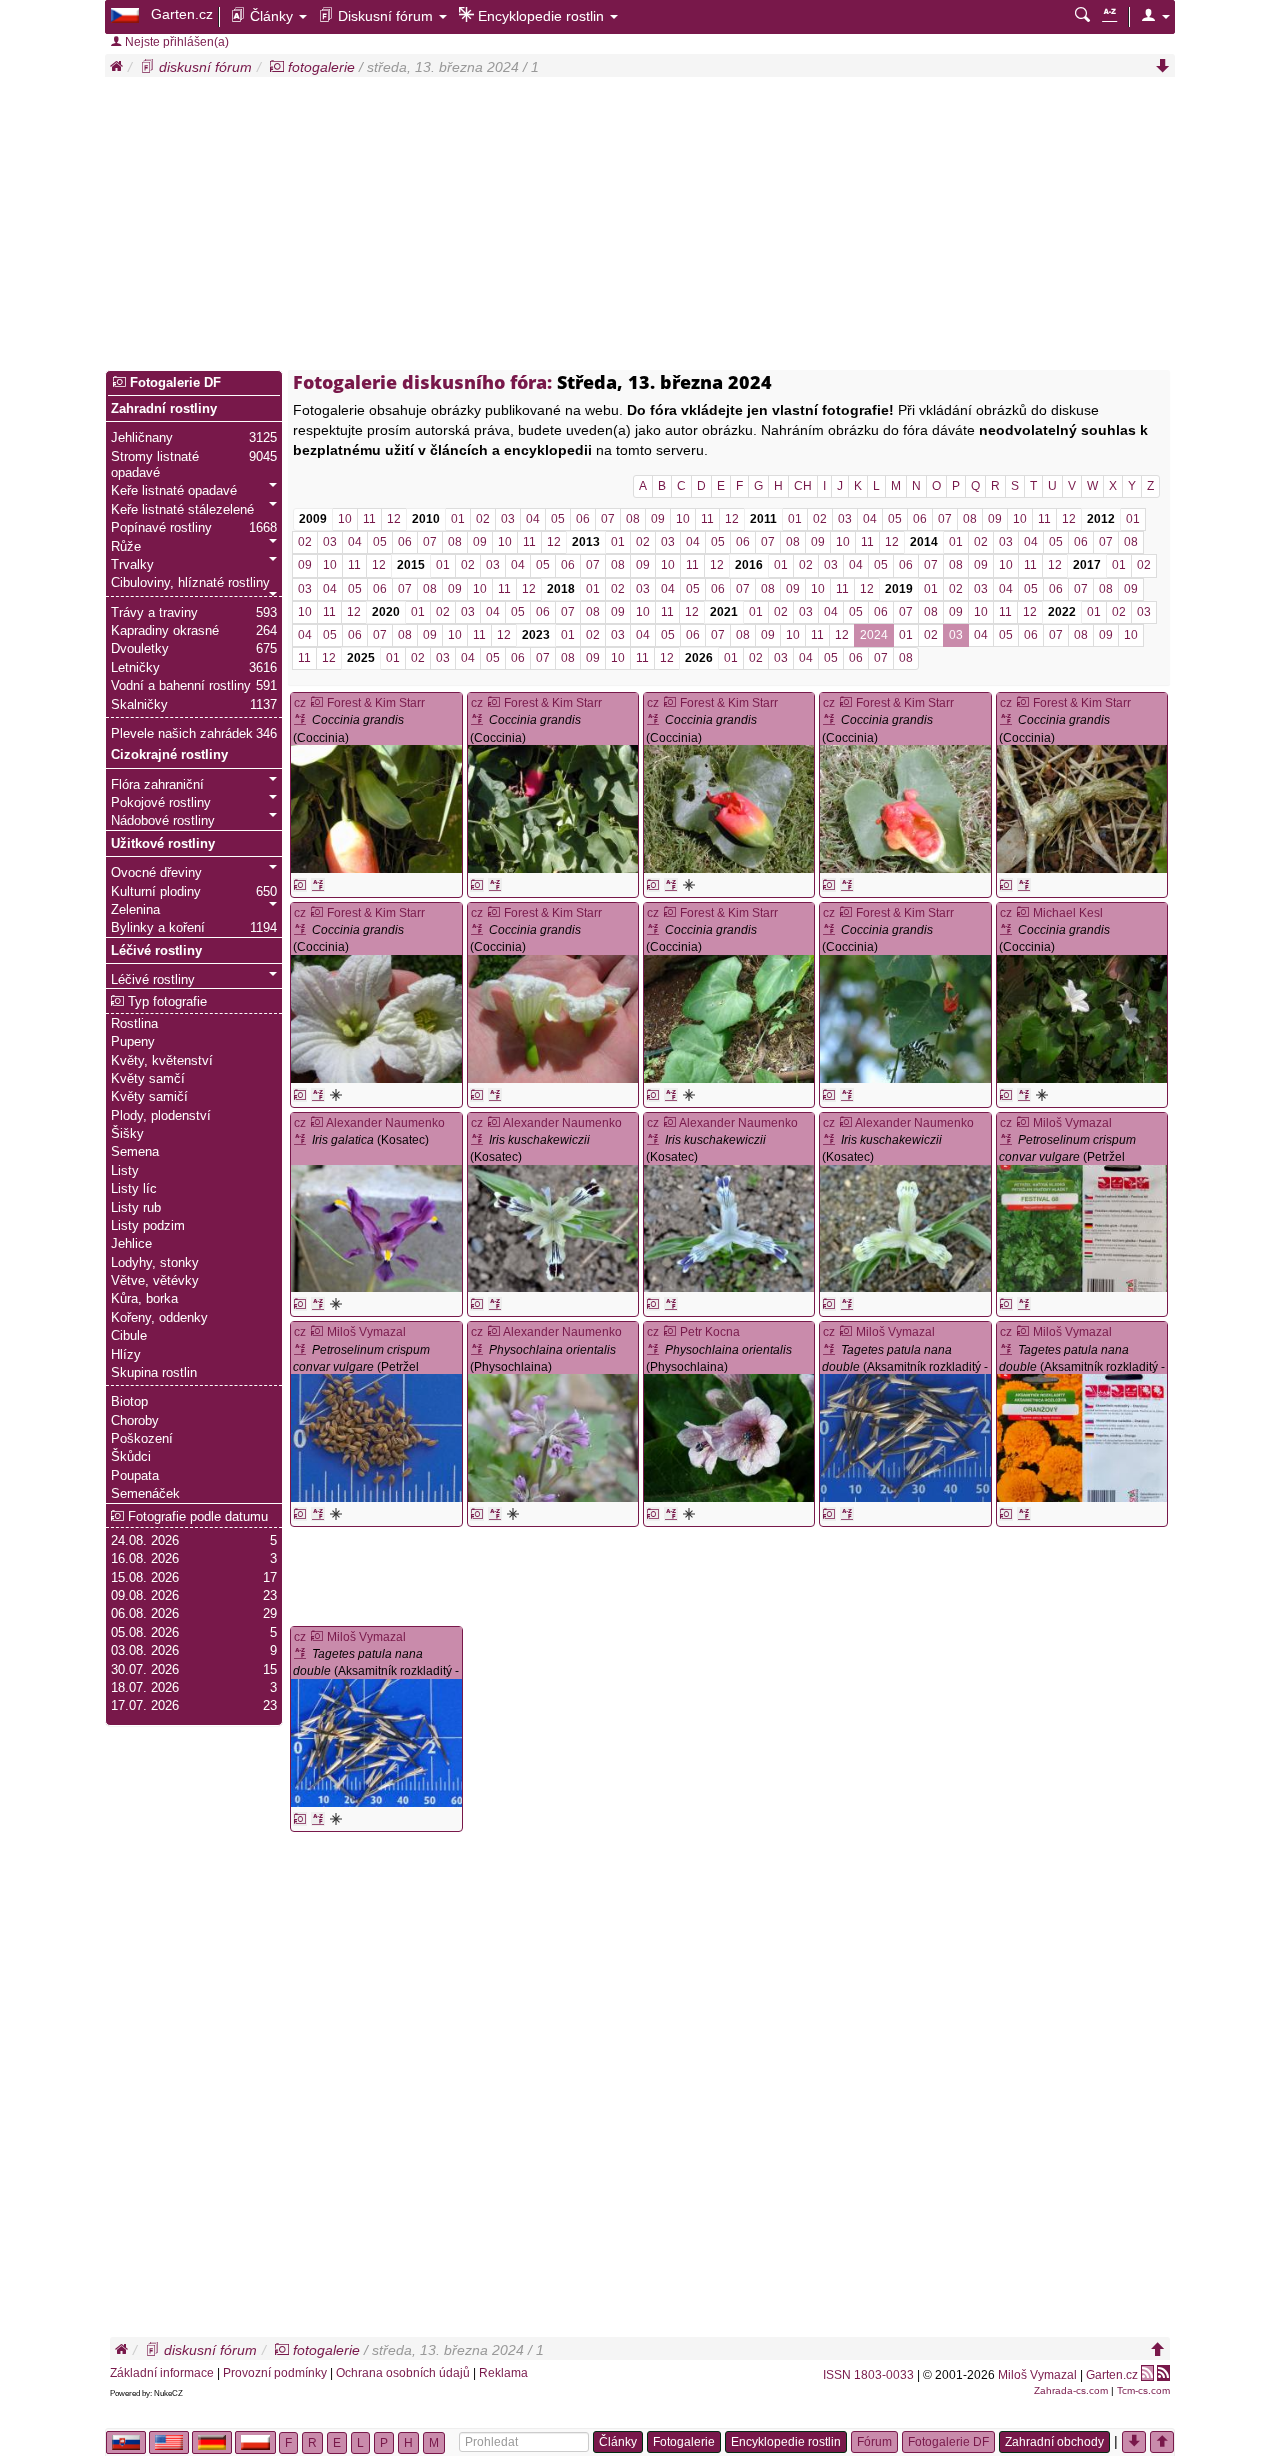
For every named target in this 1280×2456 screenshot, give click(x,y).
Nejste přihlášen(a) (175, 42)
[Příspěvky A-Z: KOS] (318, 1304)
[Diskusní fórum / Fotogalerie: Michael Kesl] (1023, 913)
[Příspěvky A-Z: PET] (1024, 1304)
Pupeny (133, 1042)
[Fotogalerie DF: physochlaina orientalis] (477, 1514)
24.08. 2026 (145, 1541)
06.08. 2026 (145, 1614)
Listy (125, 1171)
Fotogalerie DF (173, 383)
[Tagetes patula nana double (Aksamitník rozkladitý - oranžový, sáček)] (1082, 1438)
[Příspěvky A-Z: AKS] (847, 1514)
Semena (135, 1152)
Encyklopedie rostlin (541, 16)
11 (369, 519)
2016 (749, 565)
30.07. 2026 (145, 1670)
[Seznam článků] (1109, 16)
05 (558, 519)
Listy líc (134, 1189)
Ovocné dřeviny (156, 873)
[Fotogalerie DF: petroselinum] (336, 1514)
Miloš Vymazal (1037, 2375)
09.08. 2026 (145, 1596)
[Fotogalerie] (277, 67)
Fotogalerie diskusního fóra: (422, 382)
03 (508, 519)
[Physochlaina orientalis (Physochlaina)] (553, 1438)
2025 (361, 658)
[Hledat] (1082, 16)
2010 (426, 519)
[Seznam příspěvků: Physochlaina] (479, 1350)
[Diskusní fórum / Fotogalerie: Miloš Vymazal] (1023, 1123)
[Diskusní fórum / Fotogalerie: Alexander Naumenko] (317, 1123)
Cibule (129, 1336)
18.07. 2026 (145, 1688)
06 (583, 519)
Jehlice (131, 1244)
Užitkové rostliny (163, 844)
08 (633, 519)
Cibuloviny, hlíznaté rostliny (190, 583)
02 (483, 519)
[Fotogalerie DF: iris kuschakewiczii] (477, 1304)
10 (345, 519)
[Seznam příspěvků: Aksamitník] (831, 1350)
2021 (724, 612)
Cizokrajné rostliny (169, 755)
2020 (386, 612)
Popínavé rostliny (161, 528)
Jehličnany (142, 438)
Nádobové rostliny (163, 821)
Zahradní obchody (1054, 2442)
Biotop (129, 1402)
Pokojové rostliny (161, 803)
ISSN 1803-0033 (868, 2375)
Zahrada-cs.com (1071, 2390)
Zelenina (135, 910)
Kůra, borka (144, 1299)
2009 (313, 519)
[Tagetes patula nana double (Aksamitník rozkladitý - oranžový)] (905, 1438)
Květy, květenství (162, 1061)
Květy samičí (149, 1097)
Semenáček (145, 1494)
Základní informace (162, 2373)
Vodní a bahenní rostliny (181, 686)
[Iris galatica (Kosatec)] (376, 1229)
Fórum (874, 2442)
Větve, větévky (155, 1281)
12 (394, 519)
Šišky (127, 1134)
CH (803, 486)
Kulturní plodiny (156, 892)
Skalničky (139, 705)
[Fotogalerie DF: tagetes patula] (829, 1514)
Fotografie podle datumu (196, 1517)
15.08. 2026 (145, 1578)
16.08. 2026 (145, 1559)
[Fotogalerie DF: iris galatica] (300, 1304)
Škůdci (131, 1457)
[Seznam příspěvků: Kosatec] (302, 1140)
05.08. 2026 (145, 1633)
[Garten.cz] (126, 14)
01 (458, 519)
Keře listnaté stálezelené (182, 510)
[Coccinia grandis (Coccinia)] (376, 809)
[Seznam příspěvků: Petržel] (1008, 1140)
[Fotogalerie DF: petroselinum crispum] (1006, 1304)
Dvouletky (140, 649)
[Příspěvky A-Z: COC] (318, 885)
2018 (561, 589)
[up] (1158, 2350)
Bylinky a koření (158, 928)
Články (271, 16)
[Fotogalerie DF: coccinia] (689, 885)
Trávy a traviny (154, 613)
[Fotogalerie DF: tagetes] (336, 1819)
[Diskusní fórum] (148, 67)
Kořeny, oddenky (159, 1318)
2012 (1101, 519)
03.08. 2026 (145, 1651)
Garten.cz (182, 14)
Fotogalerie (684, 2442)
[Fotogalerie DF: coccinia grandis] (300, 885)
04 (533, 519)
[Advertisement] (640, 227)
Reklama (503, 2373)
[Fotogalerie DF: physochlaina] (513, 1514)
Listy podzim (148, 1226)
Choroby (135, 1421)
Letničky (135, 668)
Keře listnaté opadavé (174, 491)
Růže (126, 547)
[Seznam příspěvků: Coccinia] (302, 720)
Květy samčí (148, 1079)
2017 (1087, 565)
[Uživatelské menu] (1155, 16)
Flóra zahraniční (157, 785)
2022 (1062, 612)
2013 (586, 542)
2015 (411, 565)
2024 (874, 635)
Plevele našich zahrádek (182, 734)
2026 (699, 658)
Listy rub (136, 1208)
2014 (924, 542)
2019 (899, 589)
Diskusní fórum (385, 16)
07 (608, 519)
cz (300, 703)
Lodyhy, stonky (155, 1263)
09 (658, 519)
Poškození (142, 1439)
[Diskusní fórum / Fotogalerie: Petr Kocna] (670, 1332)
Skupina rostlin (154, 1373)
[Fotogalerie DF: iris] (336, 1304)
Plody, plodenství (161, 1116)
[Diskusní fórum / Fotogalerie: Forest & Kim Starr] (317, 703)
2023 (536, 635)
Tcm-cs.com (1143, 2390)
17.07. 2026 (145, 1706)
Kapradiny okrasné (165, 631)
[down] (1163, 67)
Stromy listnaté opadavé (155, 465)
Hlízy (126, 1355)
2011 (763, 519)
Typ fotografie (165, 1002)
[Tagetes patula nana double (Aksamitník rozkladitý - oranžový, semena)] (376, 1743)
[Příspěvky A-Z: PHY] (495, 1514)
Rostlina (134, 1024)
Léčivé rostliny (156, 951)
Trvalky (132, 565)
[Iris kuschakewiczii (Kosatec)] (553, 1229)
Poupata (135, 1476)
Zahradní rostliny (164, 409)
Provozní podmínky (275, 2373)
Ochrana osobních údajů (403, 2373)
